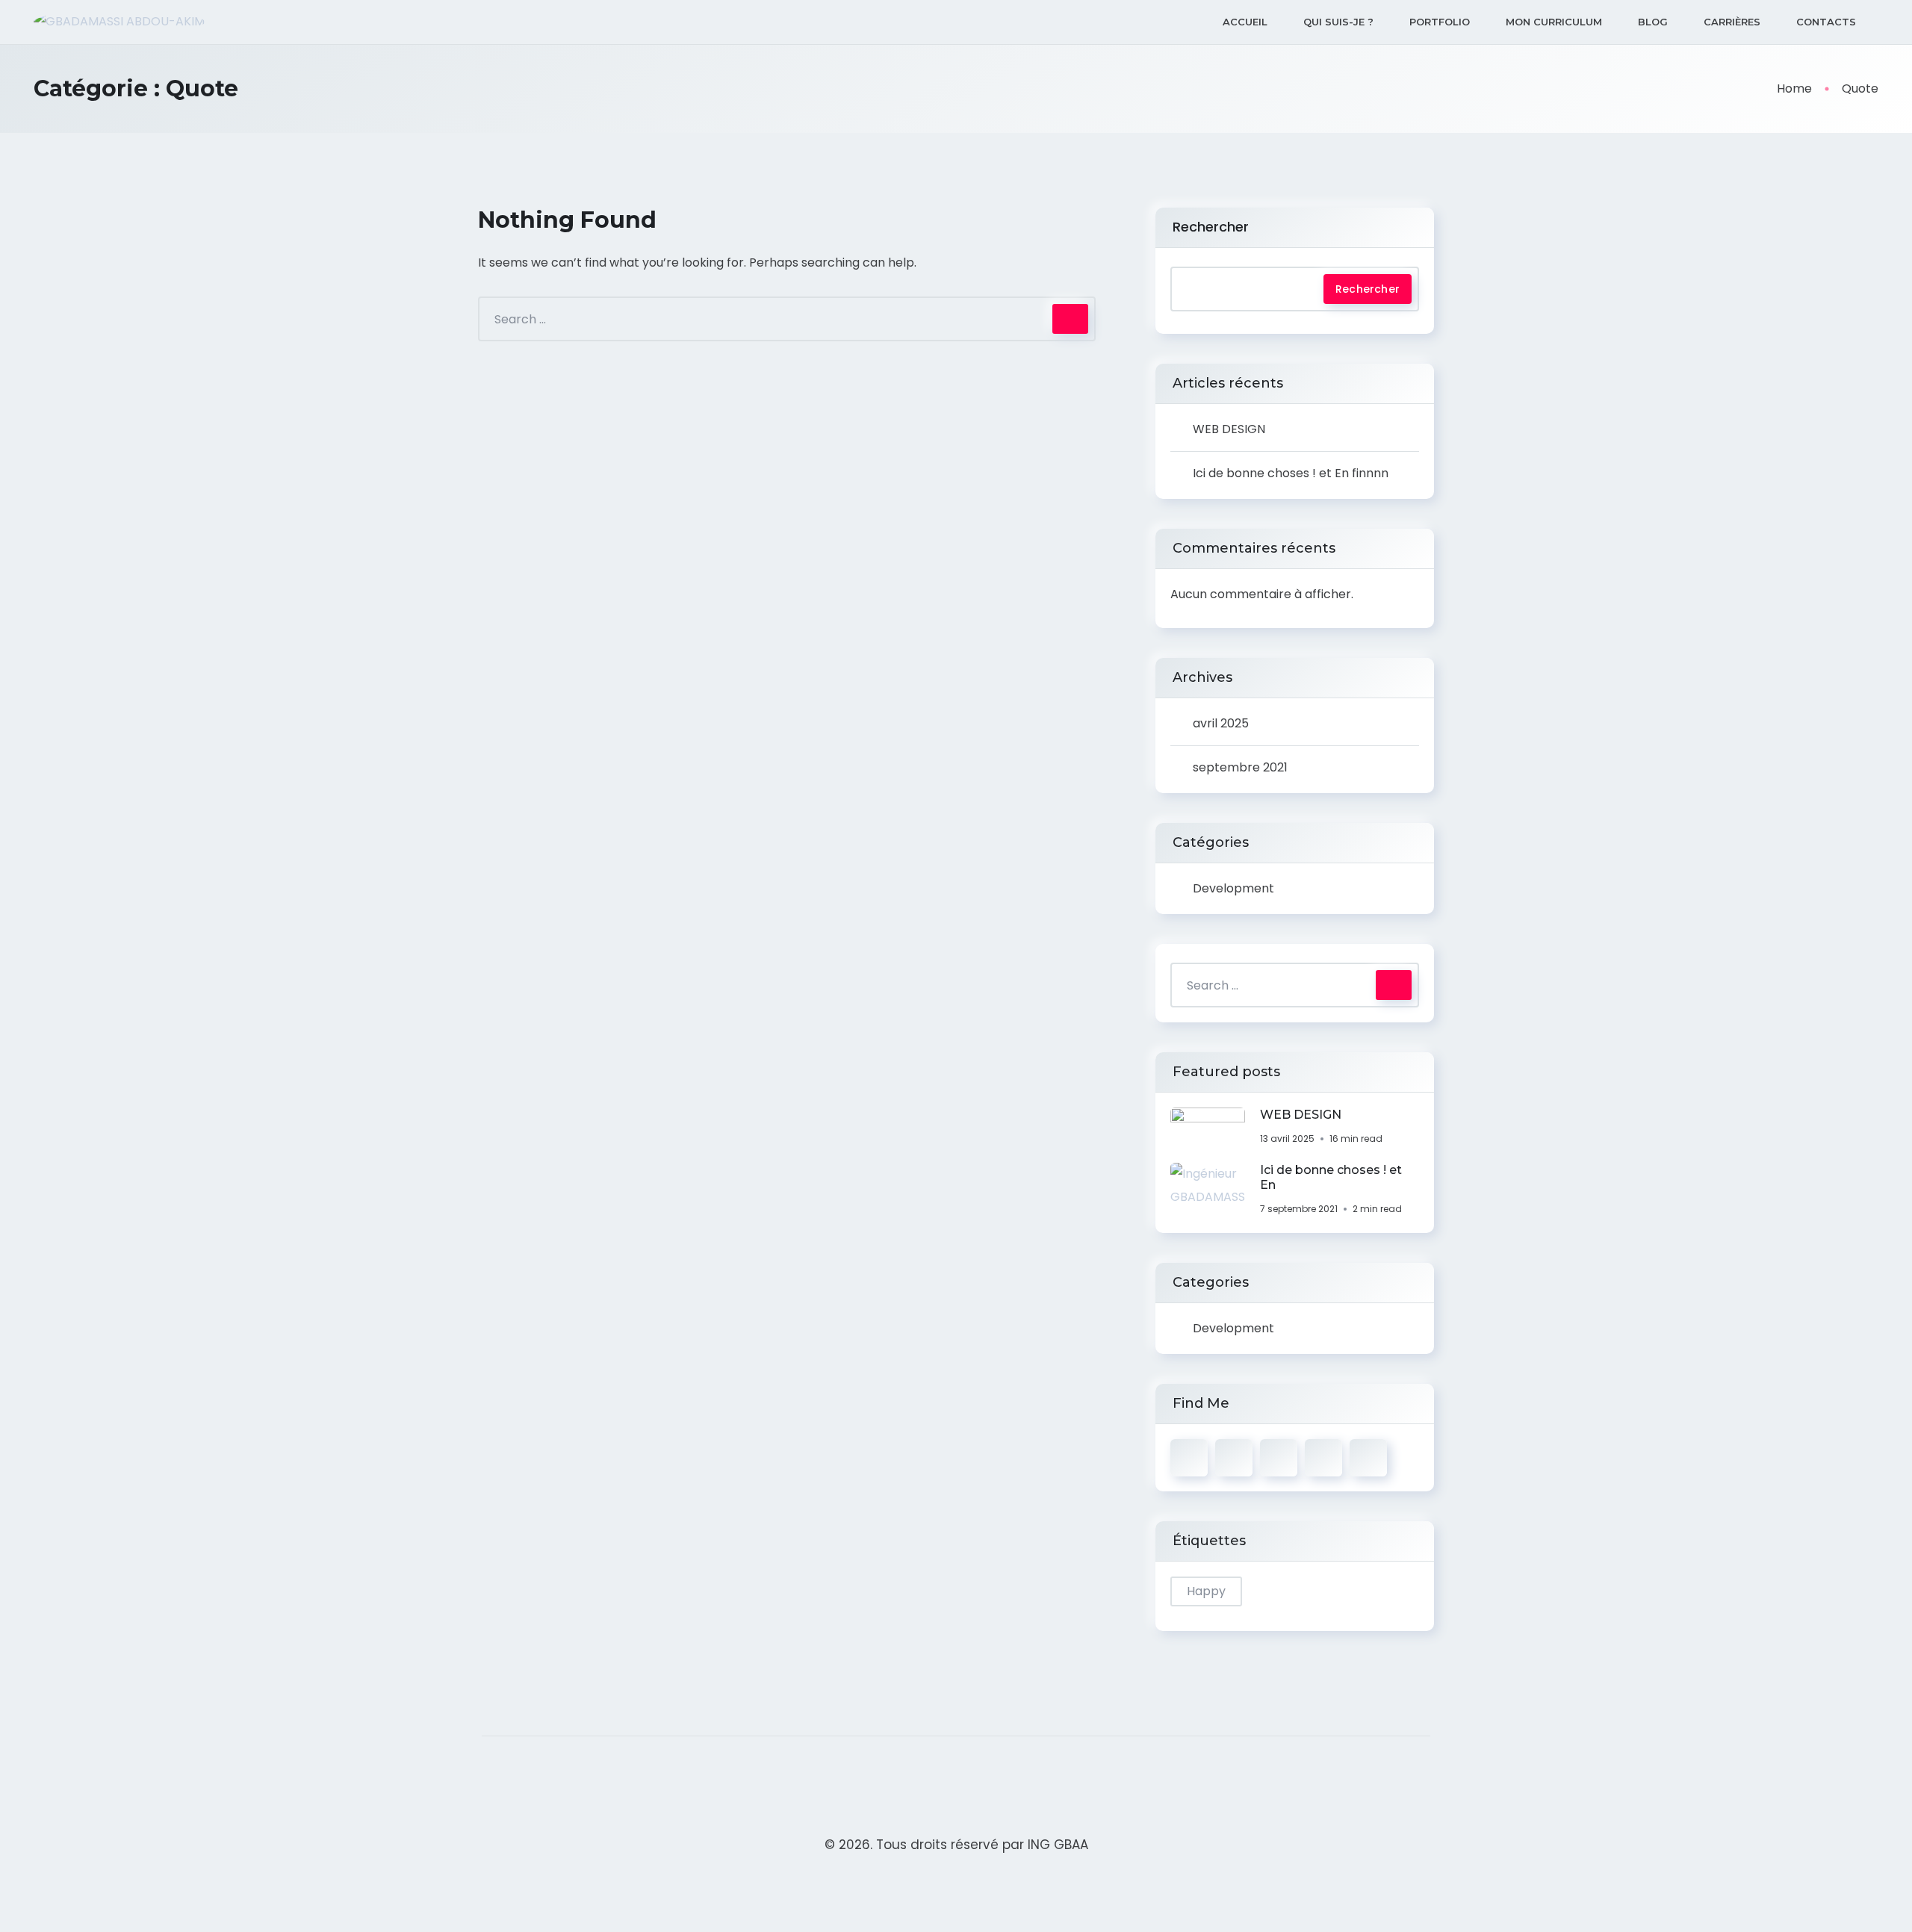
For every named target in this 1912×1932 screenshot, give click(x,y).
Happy (1206, 1591)
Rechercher (1211, 227)
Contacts (1826, 22)
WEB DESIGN (1229, 429)
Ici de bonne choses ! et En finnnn (1291, 473)
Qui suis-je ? (1338, 22)
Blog (1653, 22)
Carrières (1732, 22)
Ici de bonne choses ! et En (1331, 1177)
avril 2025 (1221, 723)
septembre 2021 (1240, 767)
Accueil (1245, 22)
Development (1233, 888)
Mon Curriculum (1554, 22)
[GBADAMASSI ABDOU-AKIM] (119, 22)
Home (1794, 88)
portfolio (1440, 22)
